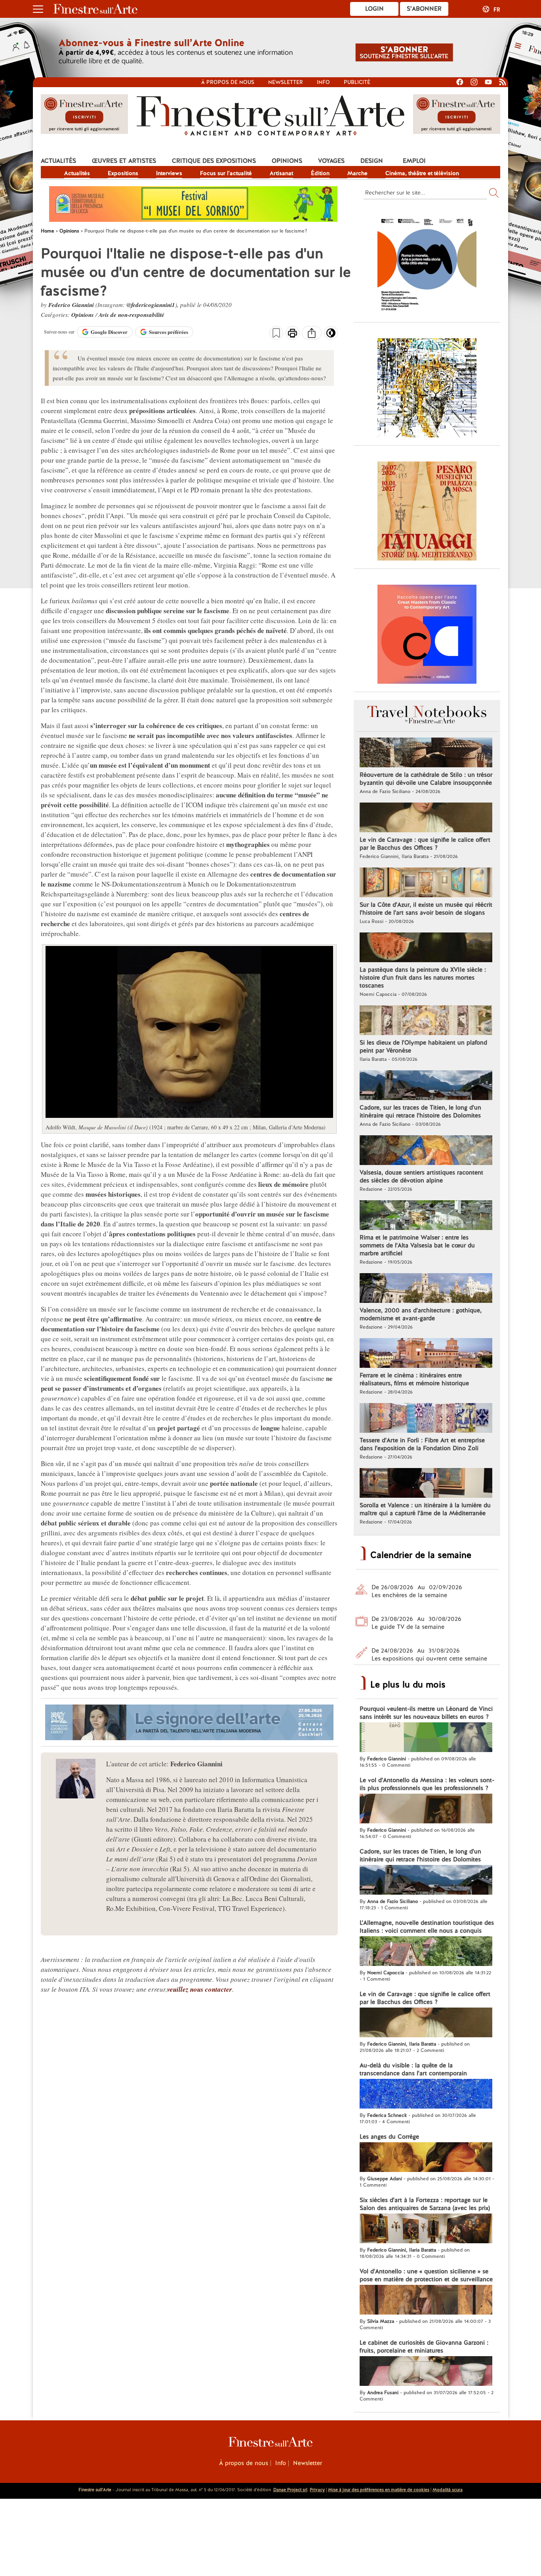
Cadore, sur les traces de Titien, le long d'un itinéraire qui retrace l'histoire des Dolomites (420, 1112)
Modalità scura (448, 2490)
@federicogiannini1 (151, 305)
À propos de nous (244, 2463)
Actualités (58, 161)
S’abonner (424, 9)
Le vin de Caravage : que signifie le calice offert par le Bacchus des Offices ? (425, 844)
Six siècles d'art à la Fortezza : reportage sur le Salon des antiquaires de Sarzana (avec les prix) (425, 2204)
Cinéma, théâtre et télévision (422, 173)
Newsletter (286, 82)
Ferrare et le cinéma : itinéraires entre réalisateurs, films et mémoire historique (414, 1379)
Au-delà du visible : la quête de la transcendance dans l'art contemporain (413, 2069)
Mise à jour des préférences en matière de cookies (379, 2490)
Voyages (331, 161)
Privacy (317, 2490)
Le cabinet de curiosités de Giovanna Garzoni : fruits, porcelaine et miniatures (424, 2347)
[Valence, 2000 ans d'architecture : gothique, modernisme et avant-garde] (426, 1289)
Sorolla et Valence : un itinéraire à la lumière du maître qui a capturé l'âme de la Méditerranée (425, 1509)
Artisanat (281, 173)
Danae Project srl (290, 2490)
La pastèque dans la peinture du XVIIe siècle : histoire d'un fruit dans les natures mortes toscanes (423, 978)
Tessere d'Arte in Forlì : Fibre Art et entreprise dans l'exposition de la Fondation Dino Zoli (422, 1444)
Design (372, 161)
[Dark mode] (331, 336)
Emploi (414, 161)
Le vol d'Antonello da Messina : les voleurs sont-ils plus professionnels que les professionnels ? (427, 1784)
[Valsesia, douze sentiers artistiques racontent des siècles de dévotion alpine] (426, 1151)
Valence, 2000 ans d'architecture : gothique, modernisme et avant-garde (421, 1314)
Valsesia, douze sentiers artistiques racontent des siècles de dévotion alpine (421, 1176)
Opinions (287, 161)
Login (374, 9)
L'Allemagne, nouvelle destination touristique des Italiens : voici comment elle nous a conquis (427, 1927)
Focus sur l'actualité (226, 173)
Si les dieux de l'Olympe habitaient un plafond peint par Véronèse (423, 1047)
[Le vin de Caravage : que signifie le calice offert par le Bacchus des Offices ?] (426, 818)
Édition (320, 173)
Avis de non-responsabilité (131, 315)
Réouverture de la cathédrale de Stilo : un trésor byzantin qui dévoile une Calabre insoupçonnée (426, 779)
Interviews (169, 173)
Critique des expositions (214, 161)
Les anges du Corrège (389, 2137)
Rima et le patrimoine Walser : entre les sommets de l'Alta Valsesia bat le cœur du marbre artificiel (417, 1245)
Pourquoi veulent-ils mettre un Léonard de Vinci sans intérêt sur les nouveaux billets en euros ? (426, 1713)
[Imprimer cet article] (292, 334)
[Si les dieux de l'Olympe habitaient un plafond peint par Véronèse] (426, 1021)
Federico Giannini (71, 305)
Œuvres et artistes (124, 161)
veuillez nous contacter (200, 1989)
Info (323, 82)
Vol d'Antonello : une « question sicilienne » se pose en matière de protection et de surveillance (426, 2275)
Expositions (123, 173)
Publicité (357, 82)
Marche (357, 173)
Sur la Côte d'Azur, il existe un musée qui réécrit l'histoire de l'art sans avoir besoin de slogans (426, 909)
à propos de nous (228, 82)
